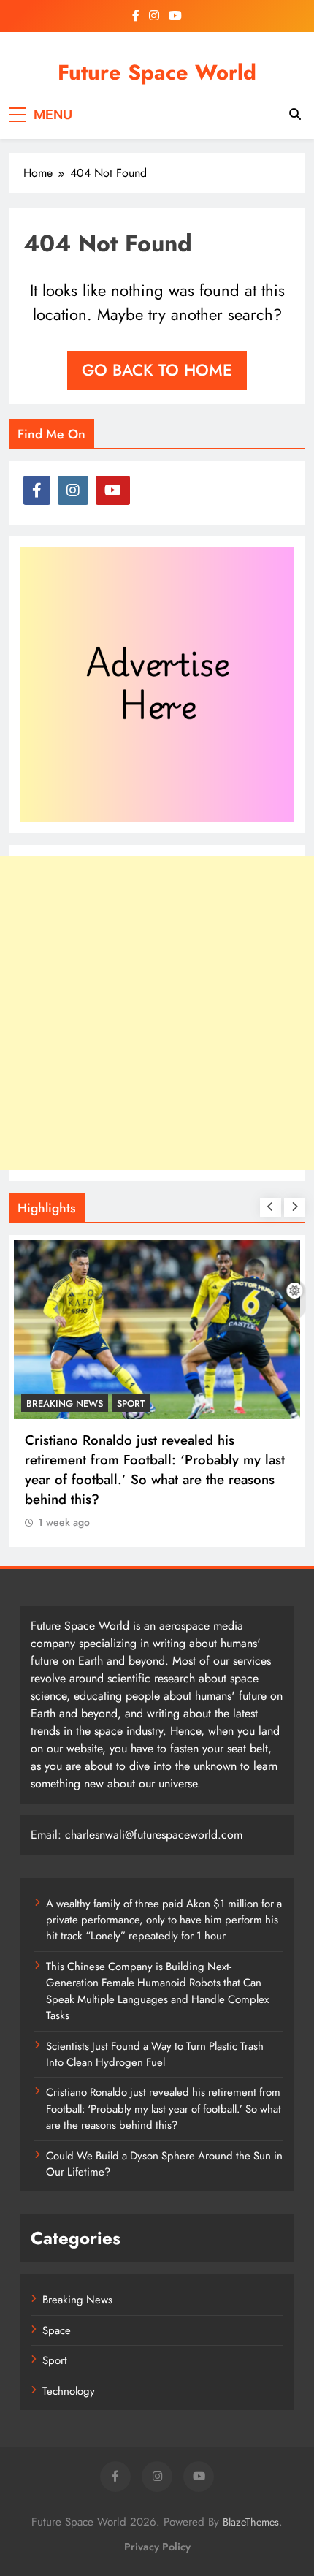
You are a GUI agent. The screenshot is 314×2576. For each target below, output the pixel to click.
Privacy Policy (157, 2547)
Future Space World (157, 72)
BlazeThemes (251, 2522)
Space (57, 2330)
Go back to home (157, 370)
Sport (131, 1403)
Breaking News (65, 1403)
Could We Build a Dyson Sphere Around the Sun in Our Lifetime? (164, 2164)
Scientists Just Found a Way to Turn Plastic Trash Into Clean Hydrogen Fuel (155, 2054)
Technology (69, 2391)
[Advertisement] (157, 1013)
